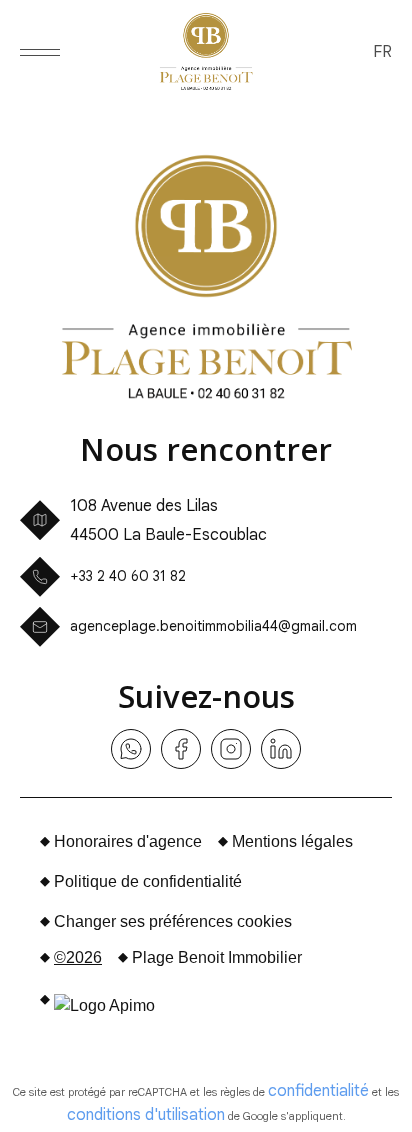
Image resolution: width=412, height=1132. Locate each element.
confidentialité (318, 1091)
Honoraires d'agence (128, 841)
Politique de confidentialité (148, 881)
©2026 (78, 957)
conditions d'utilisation (146, 1115)
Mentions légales (292, 841)
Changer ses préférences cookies (173, 921)
